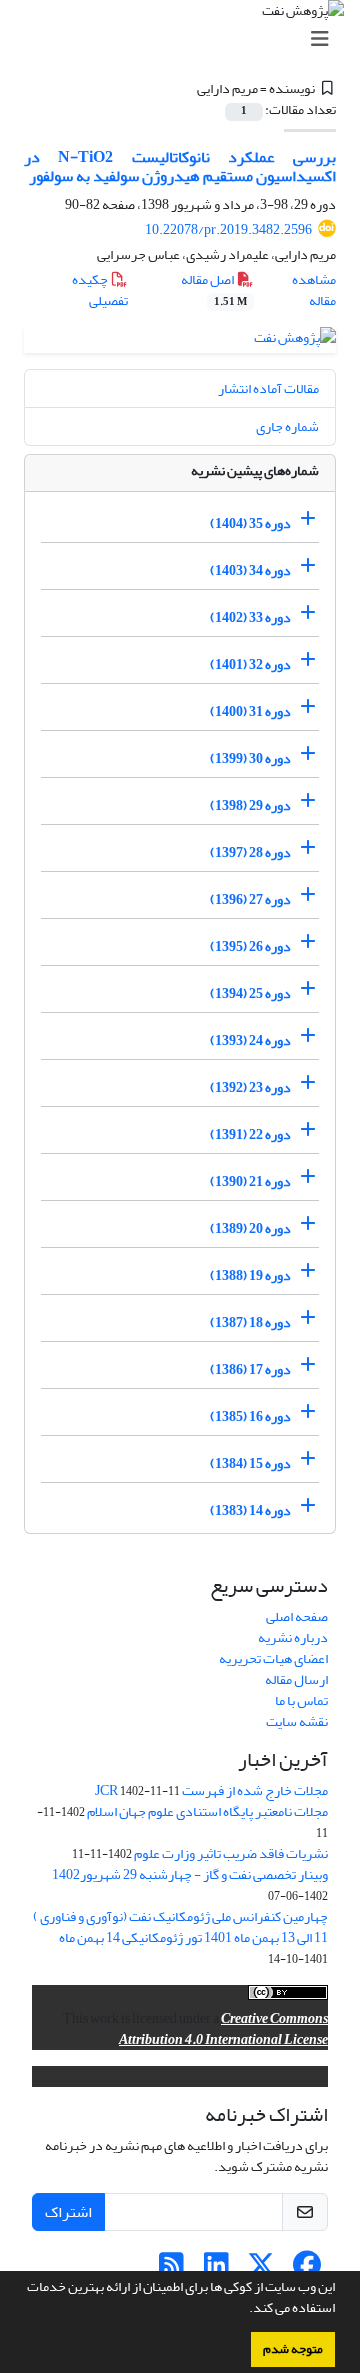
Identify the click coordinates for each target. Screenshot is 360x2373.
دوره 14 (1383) (250, 1510)
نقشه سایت (297, 1721)
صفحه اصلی (297, 1616)
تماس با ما (301, 1700)
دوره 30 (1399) (250, 758)
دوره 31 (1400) (250, 711)
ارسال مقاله (296, 1679)
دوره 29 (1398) (250, 805)
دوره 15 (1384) (250, 1463)
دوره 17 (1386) (250, 1369)
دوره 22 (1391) (250, 1134)
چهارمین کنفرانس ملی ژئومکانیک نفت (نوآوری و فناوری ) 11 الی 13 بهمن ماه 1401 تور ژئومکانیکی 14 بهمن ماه (180, 1927)
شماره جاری (287, 426)
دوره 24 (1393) (250, 1040)
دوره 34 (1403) (250, 570)
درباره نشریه (293, 1637)
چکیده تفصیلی (100, 290)
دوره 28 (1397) (250, 852)
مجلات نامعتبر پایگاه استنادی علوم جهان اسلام (207, 1811)
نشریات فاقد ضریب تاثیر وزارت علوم (231, 1853)
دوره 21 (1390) (250, 1181)
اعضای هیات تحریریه (273, 1658)
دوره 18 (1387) (250, 1322)
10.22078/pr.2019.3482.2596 (228, 229)
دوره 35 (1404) (250, 523)
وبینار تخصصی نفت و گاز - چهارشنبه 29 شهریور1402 (190, 1874)
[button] (244, 2310)
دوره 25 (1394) (250, 993)
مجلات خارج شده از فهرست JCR (211, 1790)
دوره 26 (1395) (250, 946)
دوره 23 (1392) (250, 1087)
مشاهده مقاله (314, 290)
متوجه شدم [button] (293, 2349)
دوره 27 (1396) (250, 899)
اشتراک (68, 2212)
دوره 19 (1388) (250, 1275)
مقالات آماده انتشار (268, 388)
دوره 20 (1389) (250, 1228)
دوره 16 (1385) (250, 1416)
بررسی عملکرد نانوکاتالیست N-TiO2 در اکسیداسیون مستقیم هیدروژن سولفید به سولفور (180, 166)
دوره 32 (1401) (250, 664)
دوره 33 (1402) (250, 617)
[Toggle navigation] (186, 39)
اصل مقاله (214, 289)
